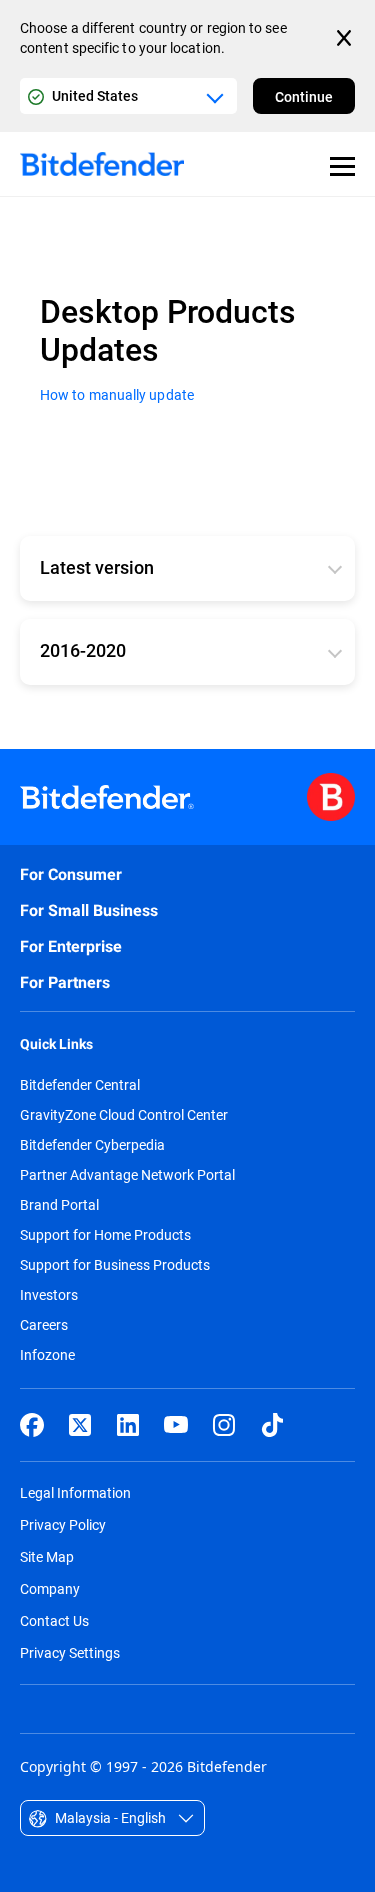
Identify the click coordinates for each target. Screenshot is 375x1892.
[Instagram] (224, 1425)
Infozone (47, 1355)
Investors (49, 1295)
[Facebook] (32, 1425)
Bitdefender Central (80, 1085)
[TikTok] (272, 1425)
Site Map (47, 1556)
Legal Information (75, 1492)
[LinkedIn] (128, 1425)
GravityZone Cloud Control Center (124, 1115)
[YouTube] (176, 1425)
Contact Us (54, 1620)
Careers (44, 1325)
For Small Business (89, 910)
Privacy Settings (70, 1652)
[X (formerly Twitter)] (80, 1425)
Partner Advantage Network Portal (127, 1175)
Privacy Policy (63, 1524)
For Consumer (71, 874)
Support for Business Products (115, 1265)
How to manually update (117, 394)
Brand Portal (59, 1205)
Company (50, 1588)
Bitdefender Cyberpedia (92, 1145)
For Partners (65, 982)
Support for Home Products (105, 1235)
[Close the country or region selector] (346, 38)
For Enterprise (71, 946)
